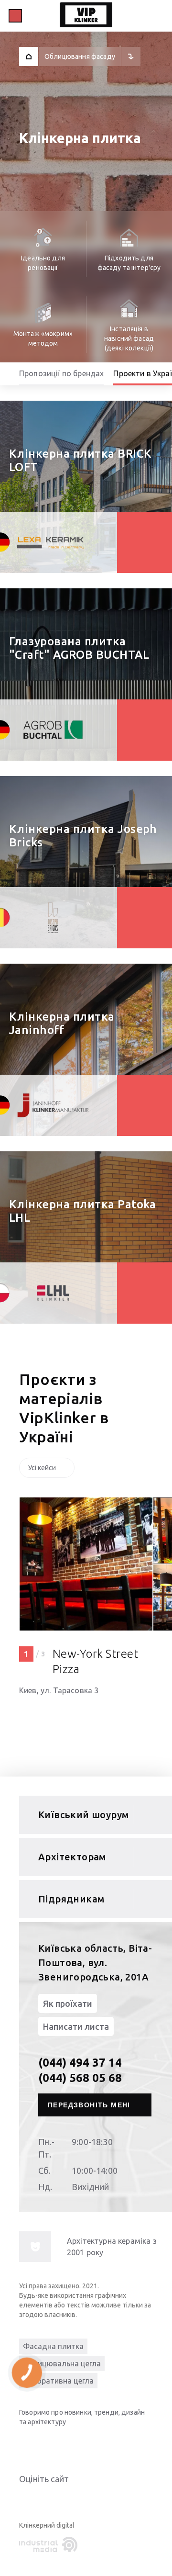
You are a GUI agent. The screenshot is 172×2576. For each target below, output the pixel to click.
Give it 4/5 (59, 2498)
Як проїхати (68, 2003)
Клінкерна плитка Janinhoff (62, 1023)
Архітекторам (72, 1857)
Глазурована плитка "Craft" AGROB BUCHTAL (79, 648)
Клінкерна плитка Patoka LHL (83, 1211)
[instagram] (86, 2444)
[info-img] (35, 2247)
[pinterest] (105, 2444)
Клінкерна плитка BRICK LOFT (81, 460)
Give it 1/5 (25, 2498)
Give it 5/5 (71, 2498)
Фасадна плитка (53, 2346)
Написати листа (76, 2026)
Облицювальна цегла (62, 2363)
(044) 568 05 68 (80, 2078)
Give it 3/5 (48, 2498)
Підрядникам (71, 1899)
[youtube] (48, 2444)
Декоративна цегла (58, 2381)
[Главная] (29, 56)
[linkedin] (29, 2444)
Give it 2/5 (36, 2498)
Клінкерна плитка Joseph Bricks (83, 836)
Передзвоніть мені (89, 2105)
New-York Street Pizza (95, 1661)
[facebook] (67, 2444)
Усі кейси (42, 1468)
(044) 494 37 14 (80, 2063)
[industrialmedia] (50, 2545)
